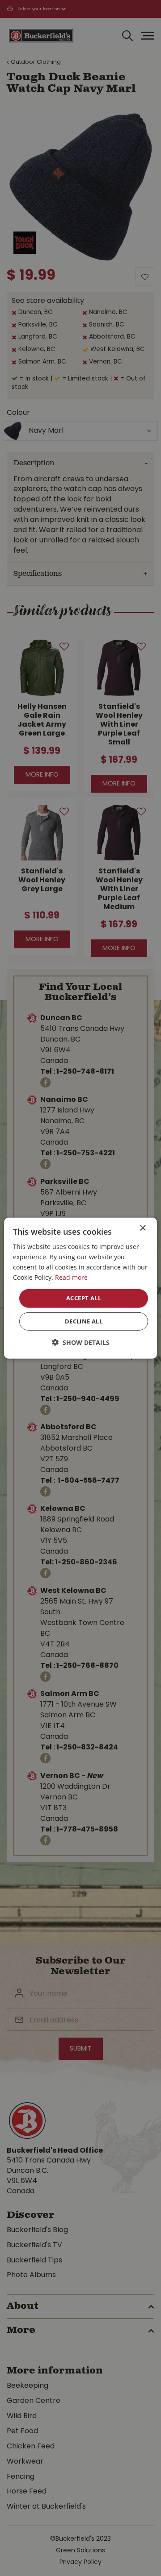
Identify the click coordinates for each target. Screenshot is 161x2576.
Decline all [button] (84, 1321)
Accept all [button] (84, 1298)
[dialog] (80, 1288)
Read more (71, 1277)
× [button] (142, 1228)
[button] (81, 1342)
